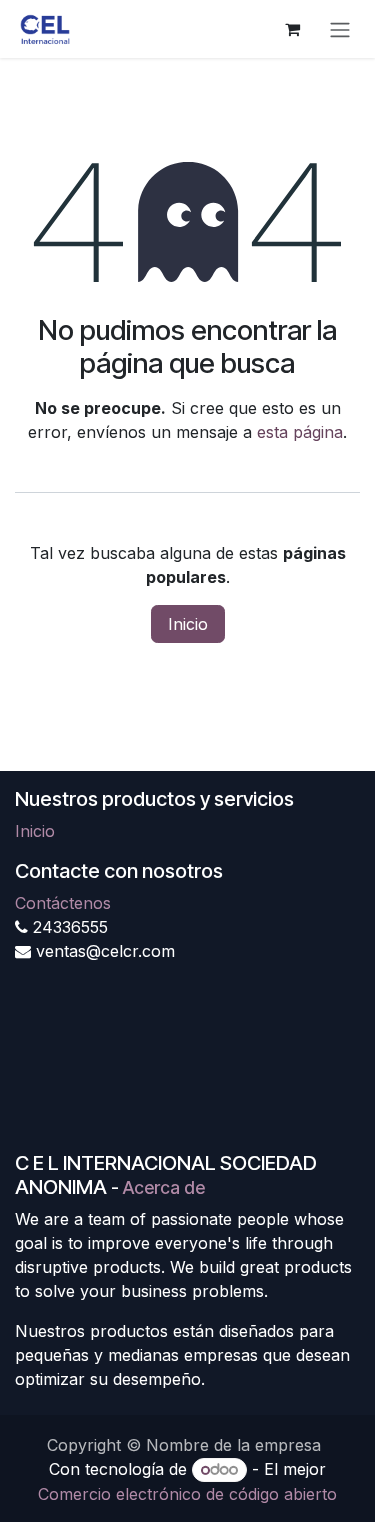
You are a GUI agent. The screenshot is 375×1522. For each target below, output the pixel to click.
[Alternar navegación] (340, 29)
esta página (300, 432)
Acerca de (164, 1187)
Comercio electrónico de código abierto (187, 1494)
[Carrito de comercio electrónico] (292, 29)
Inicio (188, 624)
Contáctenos (63, 903)
